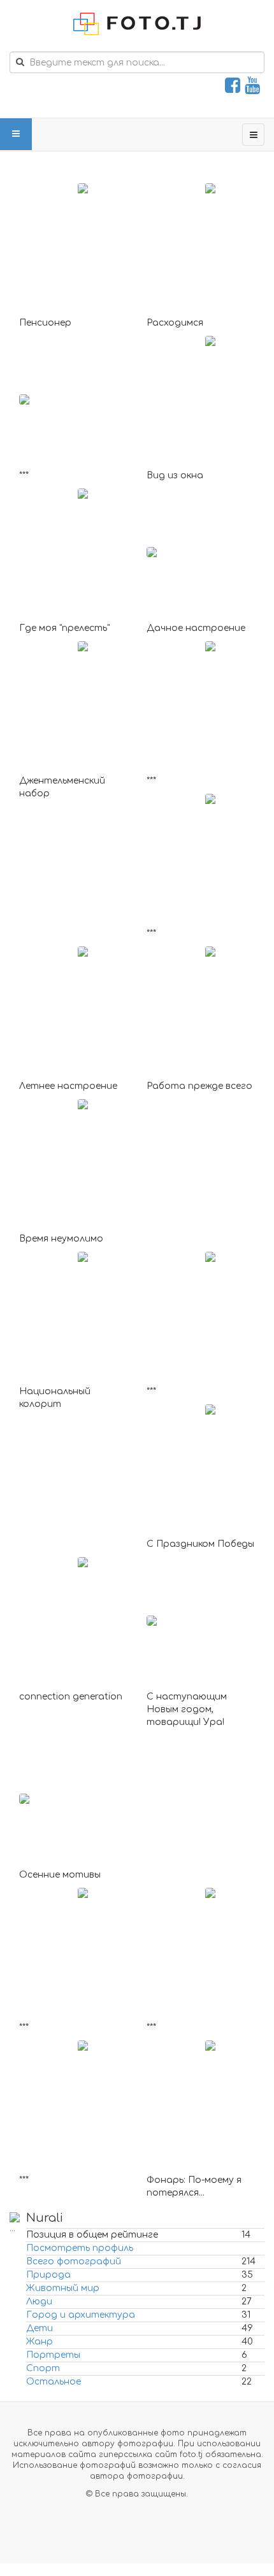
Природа (48, 2275)
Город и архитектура (81, 2315)
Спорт (43, 2368)
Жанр (40, 2342)
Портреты (53, 2355)
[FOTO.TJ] (137, 24)
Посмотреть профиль (80, 2248)
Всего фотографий (74, 2261)
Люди (39, 2302)
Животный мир (63, 2288)
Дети (40, 2328)
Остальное (54, 2382)
